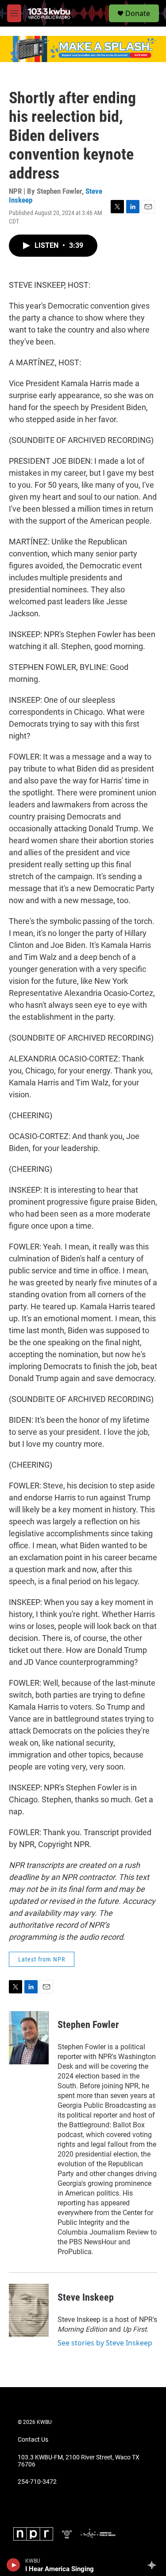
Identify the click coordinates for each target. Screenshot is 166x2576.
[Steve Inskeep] (29, 2310)
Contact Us (33, 2440)
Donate (138, 13)
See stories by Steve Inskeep (105, 2343)
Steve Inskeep (86, 2297)
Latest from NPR (42, 1959)
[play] (14, 2565)
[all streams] (154, 2565)
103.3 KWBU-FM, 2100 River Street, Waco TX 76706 (79, 2461)
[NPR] (33, 2534)
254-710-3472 (37, 2482)
